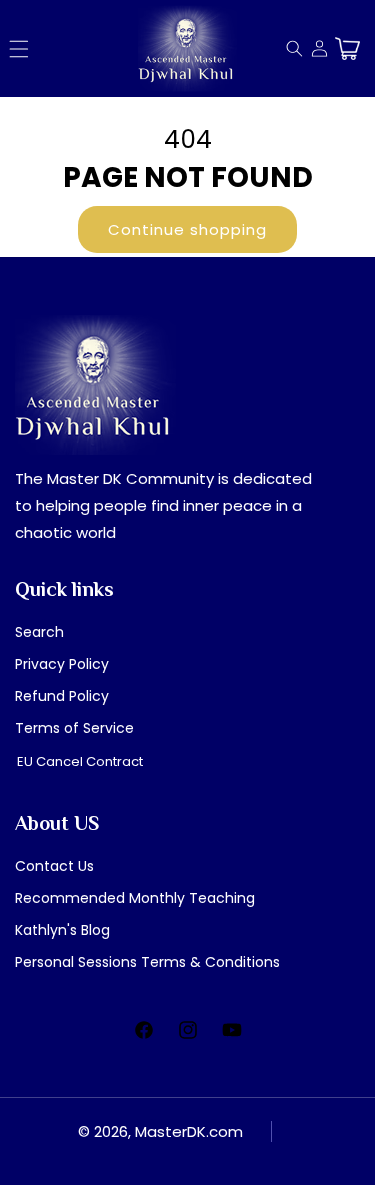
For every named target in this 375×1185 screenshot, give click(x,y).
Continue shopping (187, 229)
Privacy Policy (62, 664)
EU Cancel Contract (80, 761)
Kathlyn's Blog (62, 930)
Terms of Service (74, 728)
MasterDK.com (189, 1131)
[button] (19, 49)
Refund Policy (62, 696)
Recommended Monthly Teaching (135, 898)
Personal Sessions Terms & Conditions (147, 962)
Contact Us (54, 866)
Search (39, 632)
